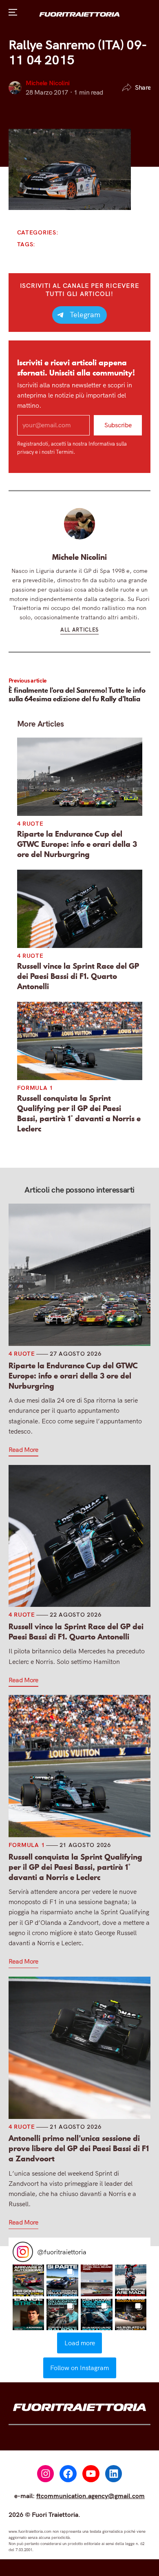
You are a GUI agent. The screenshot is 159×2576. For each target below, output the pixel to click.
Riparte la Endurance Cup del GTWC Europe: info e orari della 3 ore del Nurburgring (77, 844)
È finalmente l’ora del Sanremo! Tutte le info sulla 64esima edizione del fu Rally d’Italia (77, 695)
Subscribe (118, 425)
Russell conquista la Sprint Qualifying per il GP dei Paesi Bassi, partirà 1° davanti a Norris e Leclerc (79, 1113)
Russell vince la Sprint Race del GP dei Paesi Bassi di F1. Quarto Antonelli (78, 976)
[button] (29, 2280)
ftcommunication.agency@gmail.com (91, 2496)
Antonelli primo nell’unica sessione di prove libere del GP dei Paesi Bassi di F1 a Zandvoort (79, 2149)
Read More (23, 1449)
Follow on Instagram (79, 2368)
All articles (79, 630)
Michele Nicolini (48, 83)
